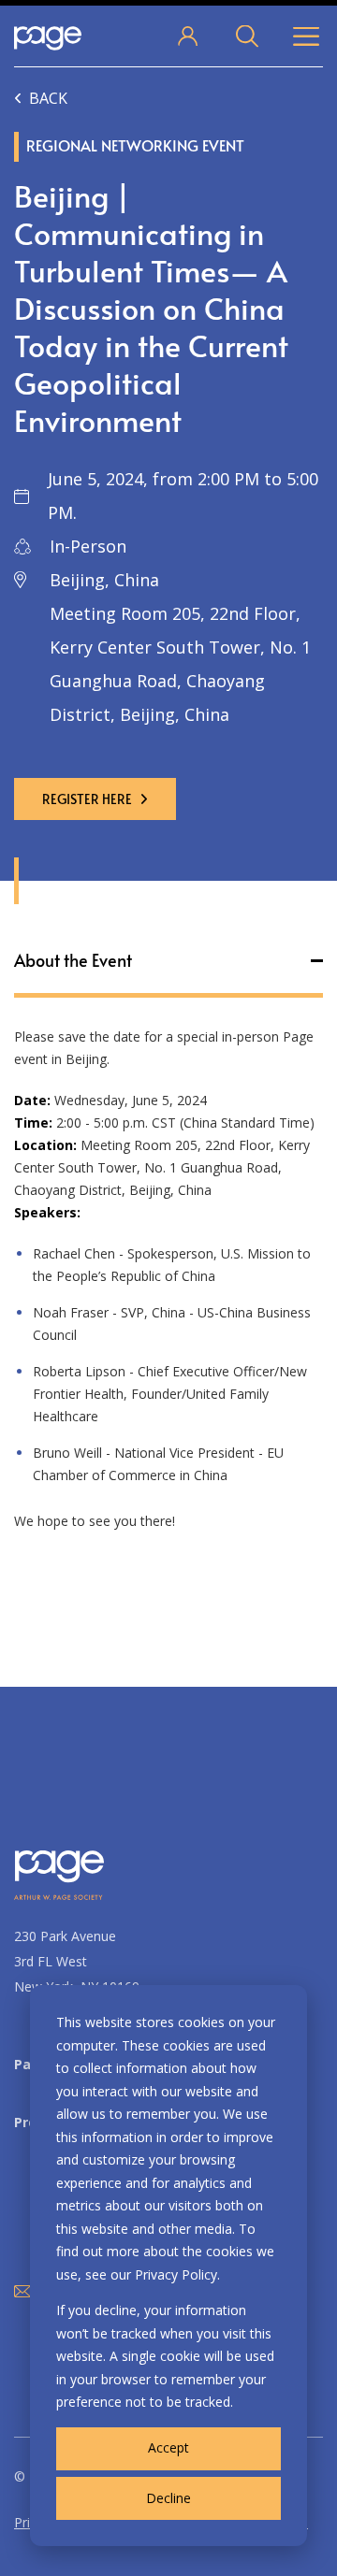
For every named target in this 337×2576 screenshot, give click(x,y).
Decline (168, 2498)
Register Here (87, 799)
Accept (168, 2447)
